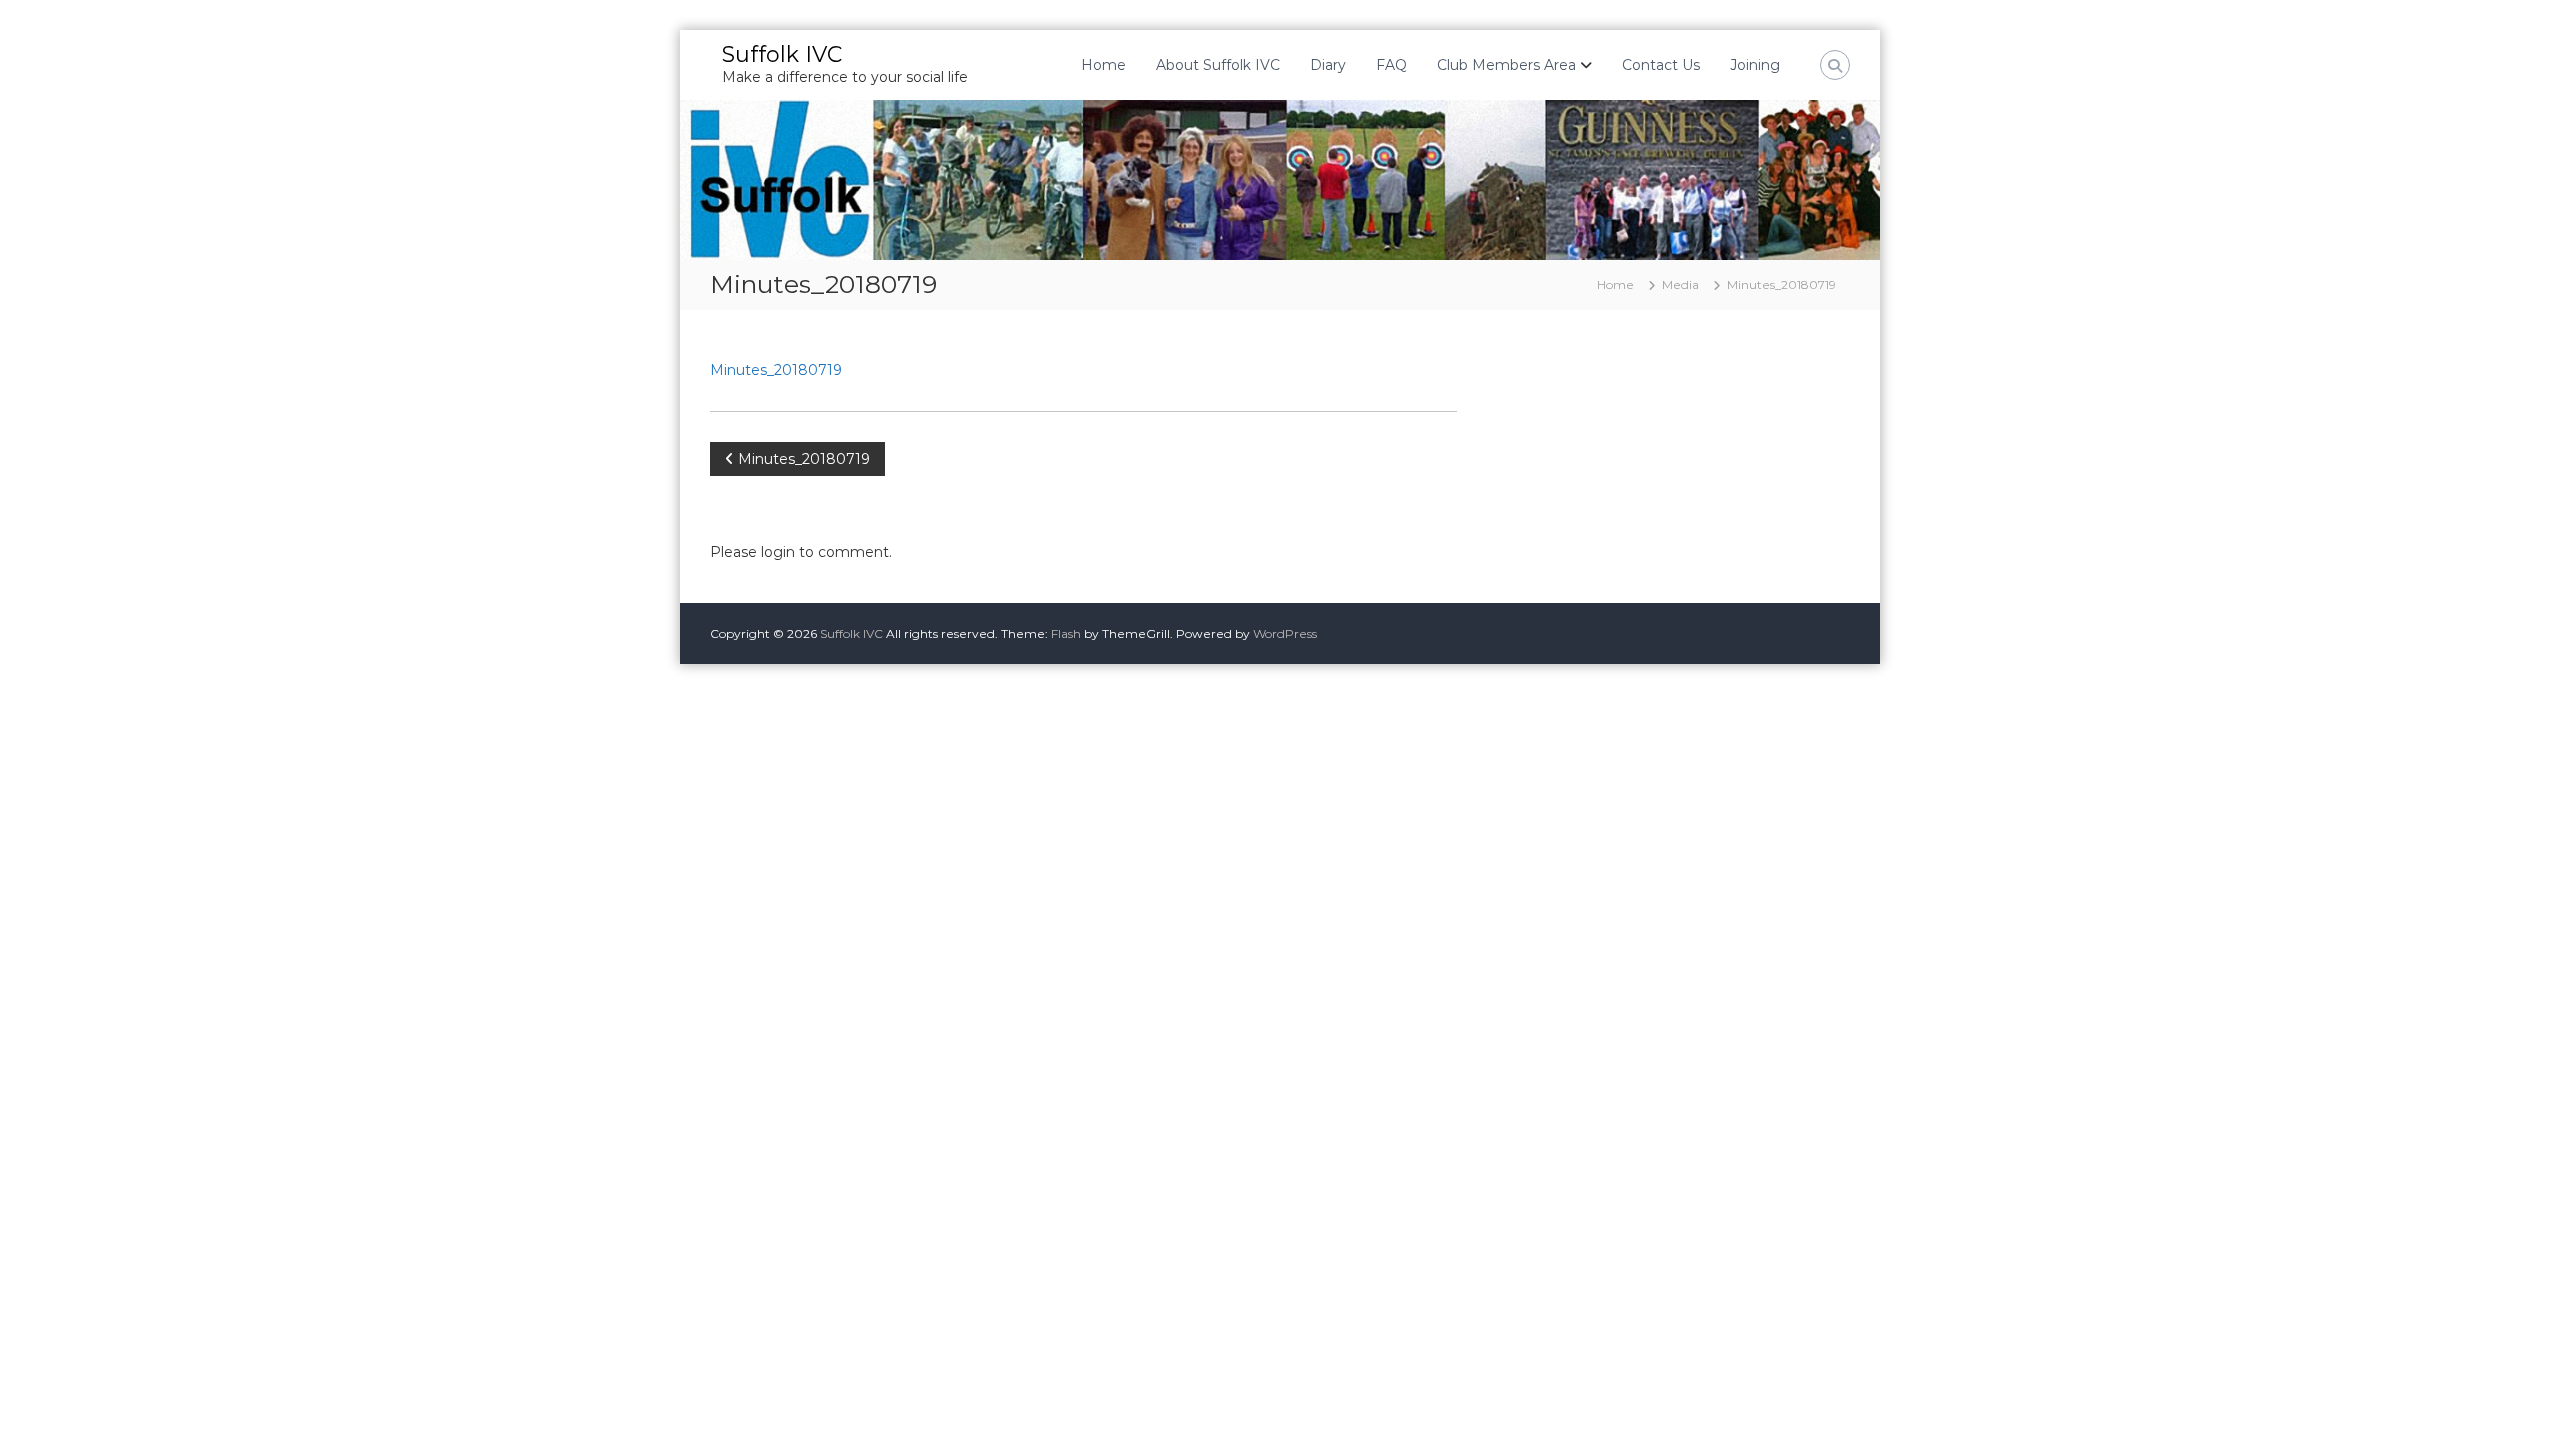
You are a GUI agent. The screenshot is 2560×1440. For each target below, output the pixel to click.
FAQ (1391, 65)
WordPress (1285, 633)
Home (1103, 65)
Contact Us (1661, 65)
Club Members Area (1506, 65)
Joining (1755, 65)
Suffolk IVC (782, 54)
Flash (1066, 633)
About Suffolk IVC (1218, 65)
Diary (1328, 65)
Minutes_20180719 (776, 370)
